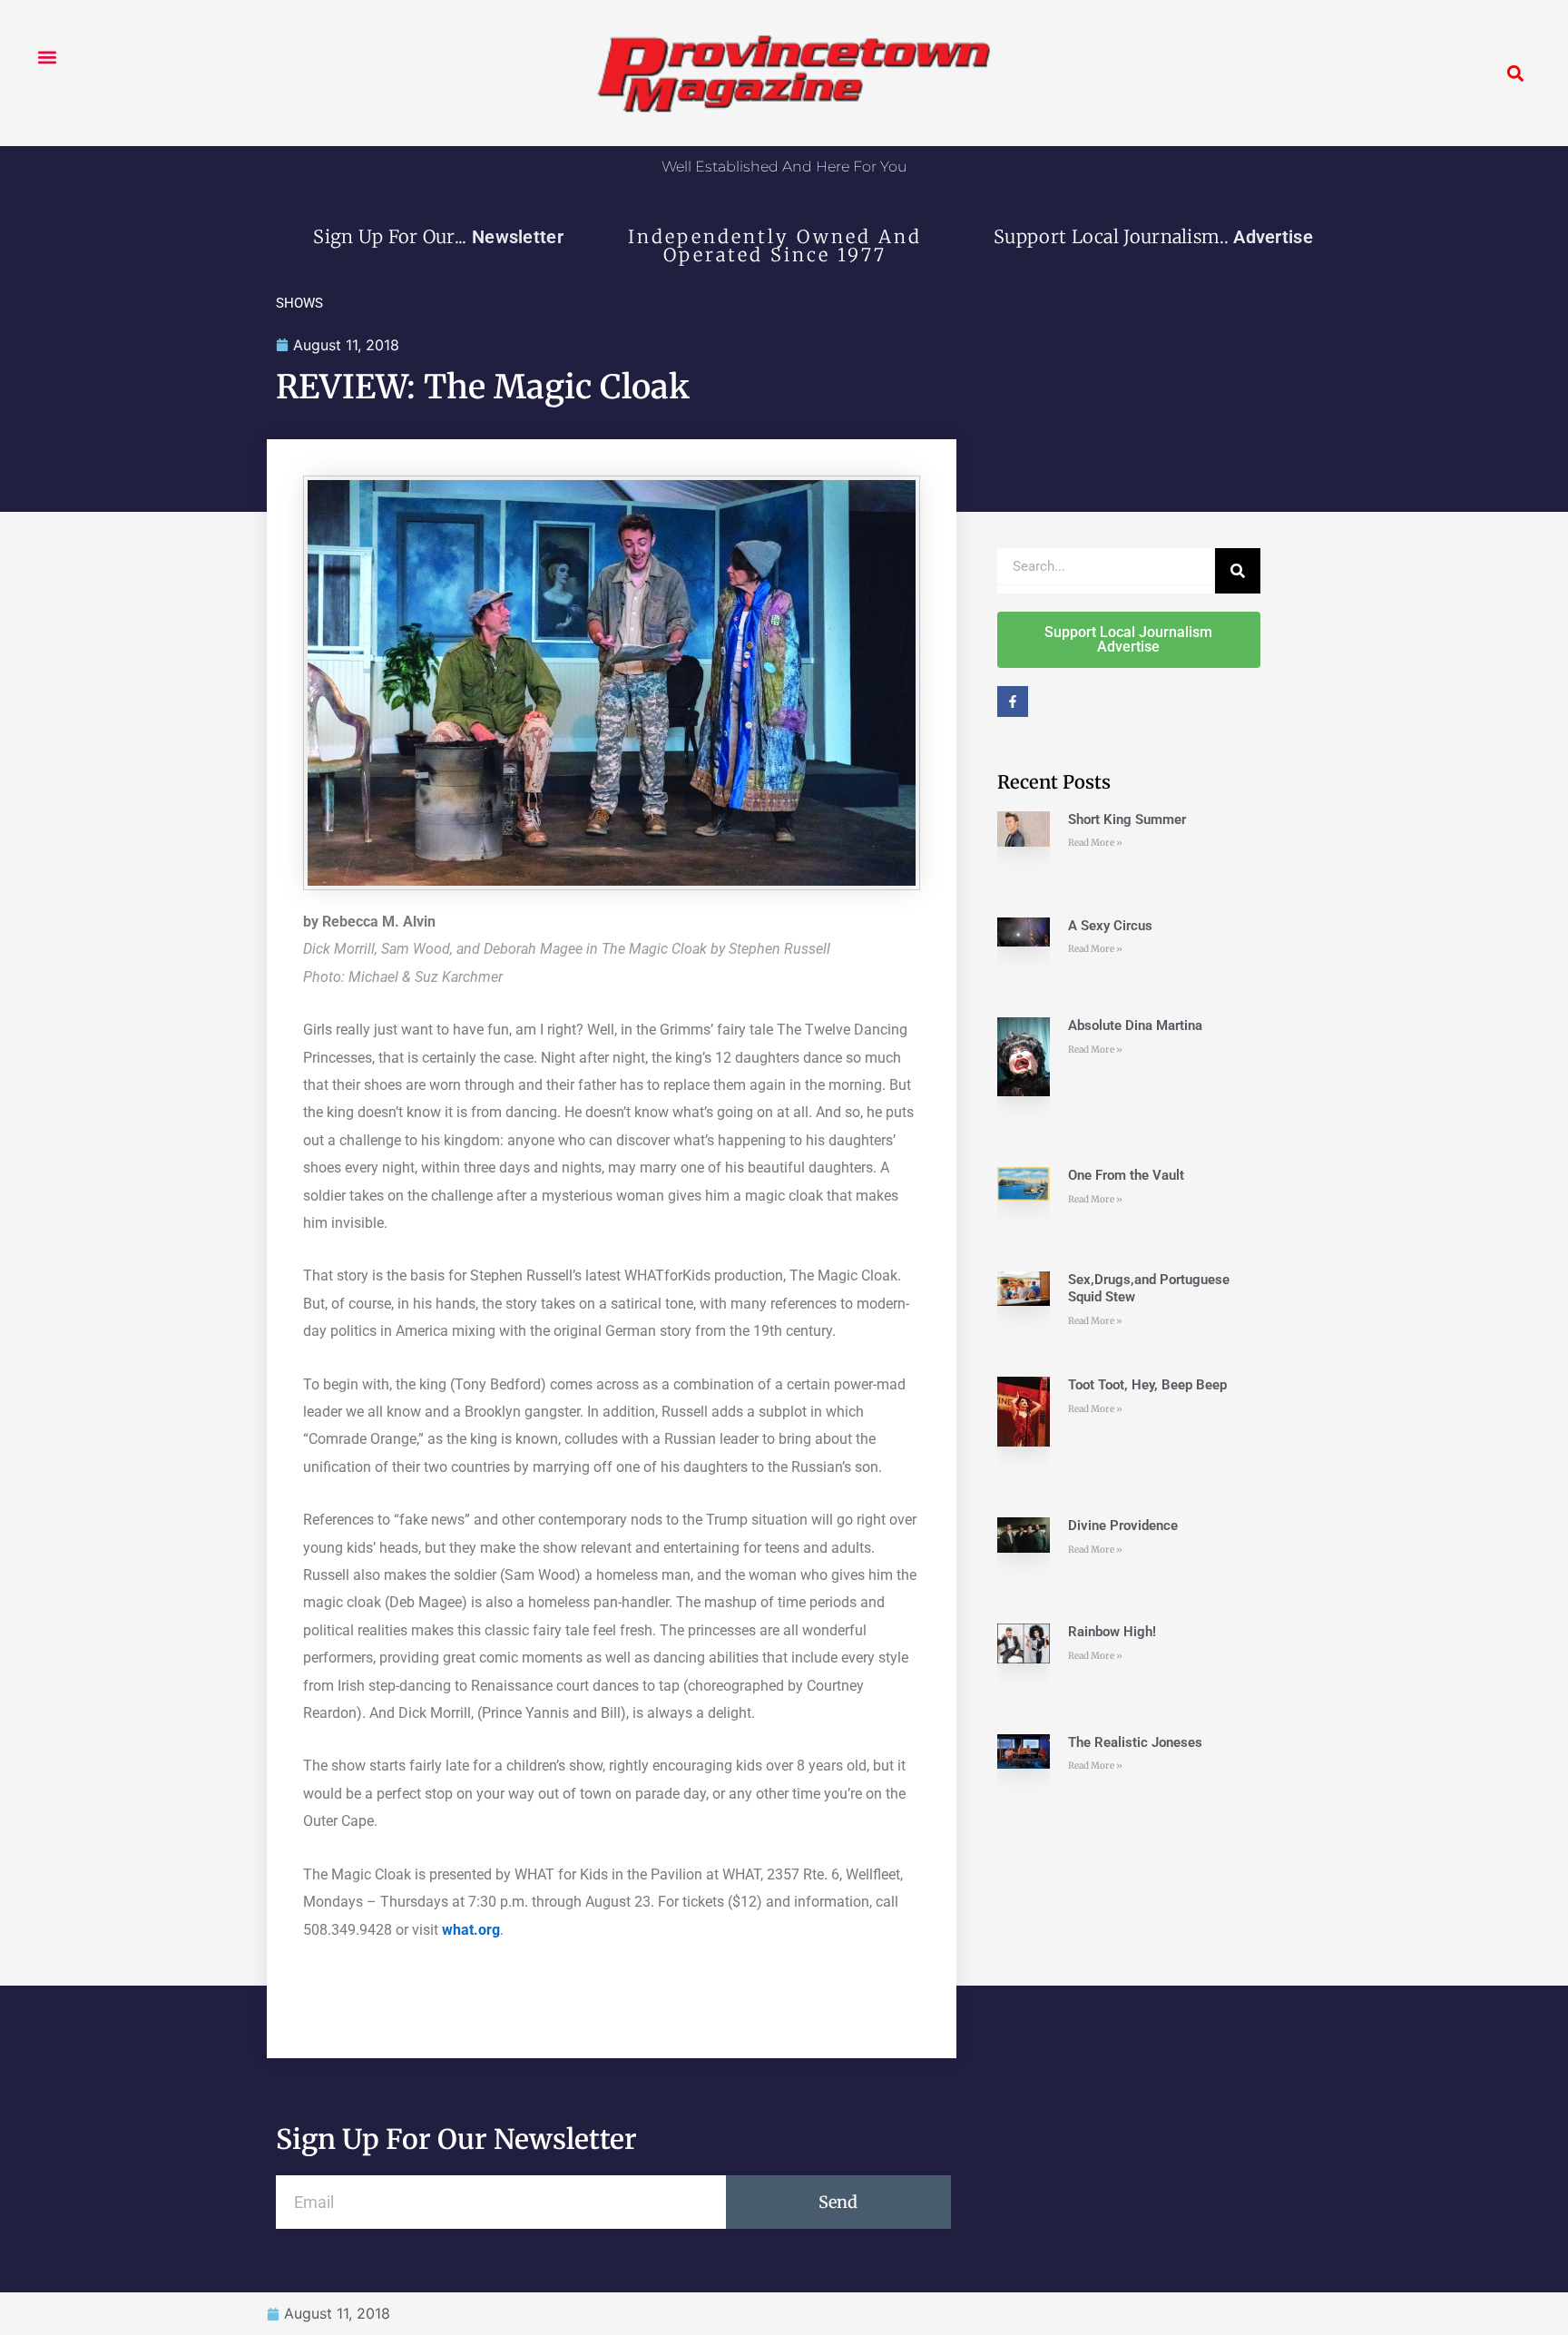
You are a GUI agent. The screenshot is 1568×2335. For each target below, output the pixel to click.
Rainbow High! (1112, 1632)
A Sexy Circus (1110, 926)
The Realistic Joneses (1135, 1742)
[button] (47, 57)
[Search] (1238, 571)
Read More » (1095, 843)
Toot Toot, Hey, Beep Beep (1147, 1385)
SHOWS (299, 303)
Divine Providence (1123, 1526)
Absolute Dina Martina (1135, 1025)
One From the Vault (1126, 1175)
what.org (471, 1930)
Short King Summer (1127, 819)
